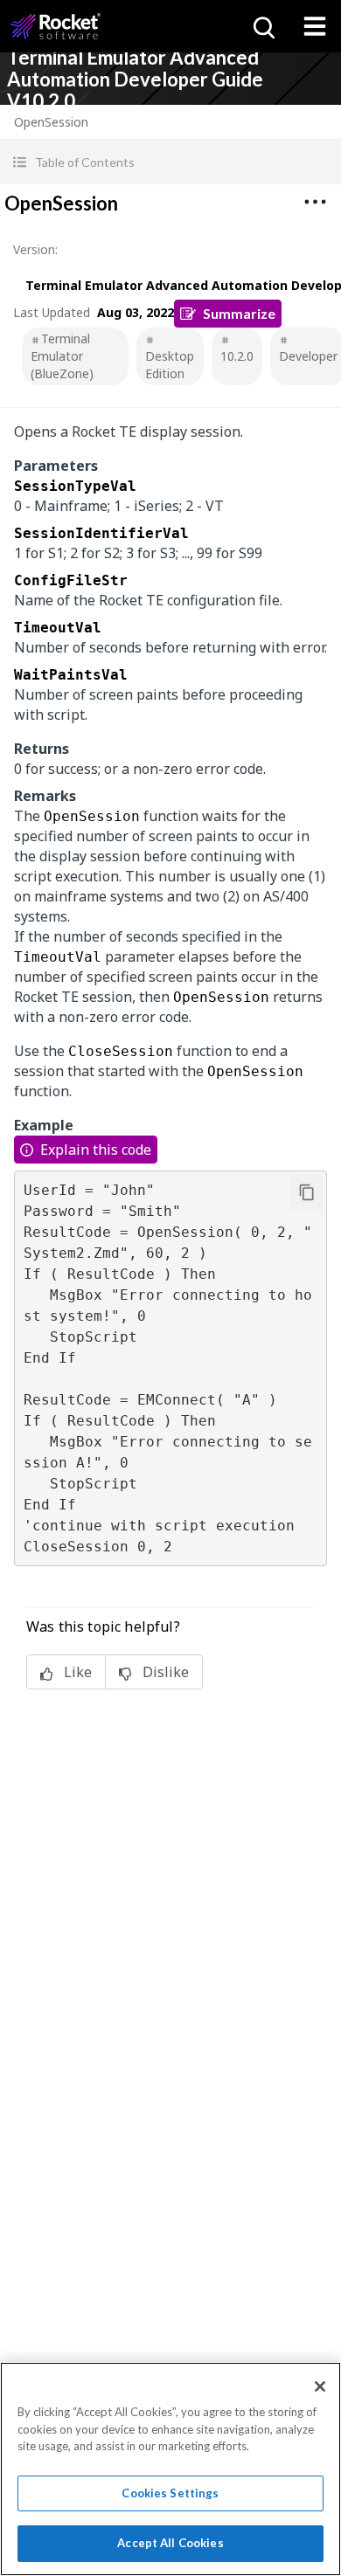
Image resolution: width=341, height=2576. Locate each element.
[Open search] (262, 26)
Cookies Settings (170, 2493)
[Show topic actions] (315, 202)
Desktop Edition (170, 365)
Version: (35, 249)
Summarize (239, 313)
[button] (170, 162)
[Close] (320, 2386)
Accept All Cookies (170, 2543)
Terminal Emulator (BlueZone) (62, 356)
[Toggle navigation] (315, 26)
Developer (308, 356)
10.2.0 (237, 356)
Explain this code (96, 1150)
